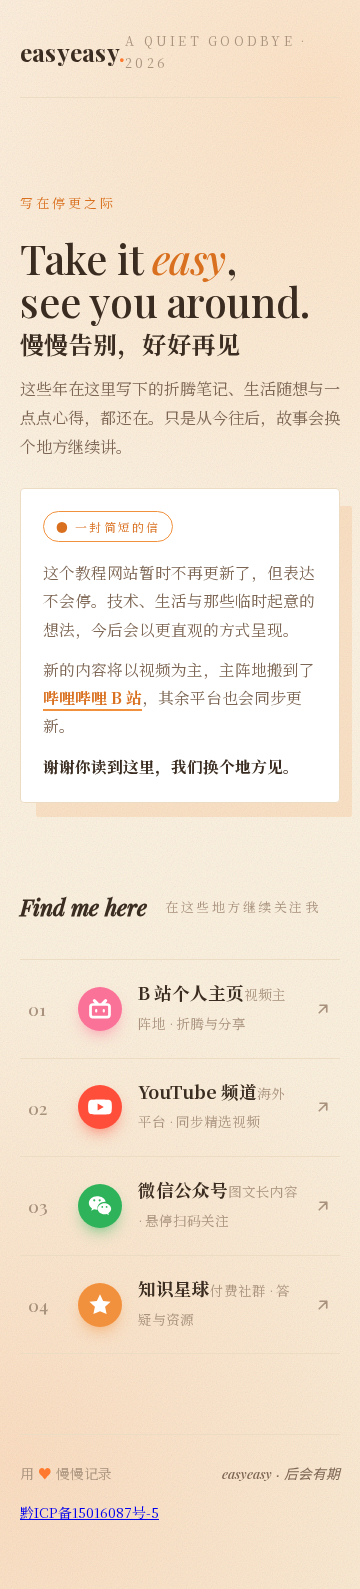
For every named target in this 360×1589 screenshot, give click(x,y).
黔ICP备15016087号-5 (89, 1512)
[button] (180, 1206)
